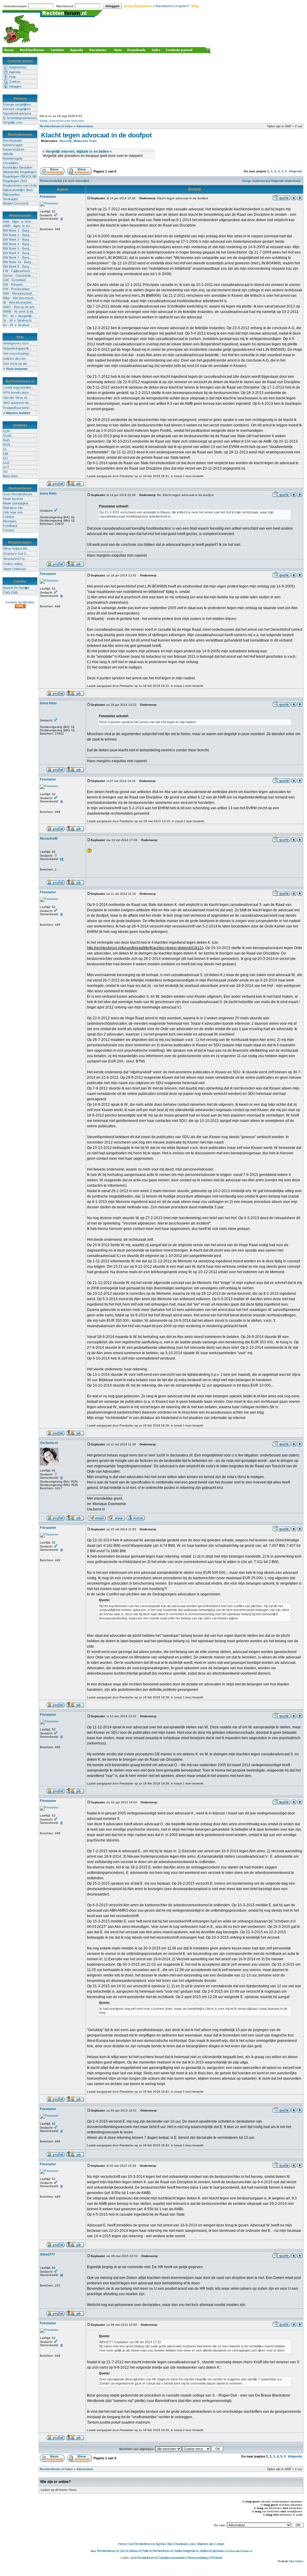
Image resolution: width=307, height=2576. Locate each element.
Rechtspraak (12, 140)
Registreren (18, 67)
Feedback (10, 526)
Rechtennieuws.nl (107, 2551)
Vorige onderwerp (255, 181)
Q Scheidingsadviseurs (20, 118)
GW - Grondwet (15, 280)
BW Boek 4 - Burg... (17, 244)
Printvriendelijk (51, 181)
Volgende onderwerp (285, 181)
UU (5, 458)
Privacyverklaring (197, 2558)
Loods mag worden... (19, 387)
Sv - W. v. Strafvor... (17, 325)
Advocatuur (85, 126)
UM (6, 454)
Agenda (15, 72)
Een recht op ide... (16, 364)
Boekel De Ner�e (16, 588)
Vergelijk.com (13, 122)
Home (122, 2544)
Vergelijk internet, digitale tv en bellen (77, 152)
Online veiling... (14, 564)
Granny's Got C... (16, 554)
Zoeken (15, 82)
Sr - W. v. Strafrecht (17, 320)
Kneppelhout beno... (18, 408)
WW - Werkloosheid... (19, 293)
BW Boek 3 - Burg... (17, 239)
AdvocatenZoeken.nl (240, 2551)
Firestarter (48, 197)
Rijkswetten (11, 194)
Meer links (10, 476)
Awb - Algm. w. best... (18, 221)
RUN (7, 445)
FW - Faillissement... (18, 271)
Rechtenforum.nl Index (56, 126)
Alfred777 (47, 2254)
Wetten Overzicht (16, 203)
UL (5, 449)
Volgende (295, 171)
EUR (6, 431)
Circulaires (11, 163)
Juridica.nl (205, 2551)
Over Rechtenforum (18, 494)
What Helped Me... (17, 549)
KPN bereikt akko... (17, 392)
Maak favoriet (13, 499)
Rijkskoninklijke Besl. (18, 190)
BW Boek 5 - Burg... (17, 248)
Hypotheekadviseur (17, 113)
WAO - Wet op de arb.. (19, 307)
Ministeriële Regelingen (20, 172)
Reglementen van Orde (20, 185)
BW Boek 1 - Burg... (17, 230)
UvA (6, 463)
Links (192, 2544)
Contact (9, 530)
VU (5, 472)
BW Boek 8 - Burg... (17, 266)
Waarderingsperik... (18, 348)
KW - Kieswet (13, 284)
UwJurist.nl (49, 1443)
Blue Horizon (296, 2561)
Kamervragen (13, 145)
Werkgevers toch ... (18, 343)
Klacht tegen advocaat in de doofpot (96, 135)
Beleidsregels (13, 158)
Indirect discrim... (16, 359)
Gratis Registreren (138, 6)
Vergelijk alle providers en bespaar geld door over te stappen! (93, 156)
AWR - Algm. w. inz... (18, 226)
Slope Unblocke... (16, 569)
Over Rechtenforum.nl (141, 2544)
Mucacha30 (49, 838)
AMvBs (8, 154)
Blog (195, 6)
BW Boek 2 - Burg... (17, 235)
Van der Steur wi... (16, 398)
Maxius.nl (135, 2551)
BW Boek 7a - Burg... (18, 262)
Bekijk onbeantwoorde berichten (62, 121)
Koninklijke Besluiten (18, 167)
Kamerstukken (14, 149)
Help (13, 77)
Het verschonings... (18, 353)
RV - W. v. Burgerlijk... (19, 316)
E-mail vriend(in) (77, 181)
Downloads (181, 2544)
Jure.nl (124, 2551)
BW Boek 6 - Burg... (17, 253)
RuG (6, 440)
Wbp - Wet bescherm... (20, 298)
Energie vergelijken (17, 104)
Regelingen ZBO (15, 181)
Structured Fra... (15, 559)
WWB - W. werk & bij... (19, 311)
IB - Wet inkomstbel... (18, 302)
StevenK (66, 141)
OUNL (8, 436)
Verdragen (10, 199)
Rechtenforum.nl (162, 2551)
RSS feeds (216, 2558)
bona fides (48, 493)
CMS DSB (10, 593)
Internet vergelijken (17, 109)
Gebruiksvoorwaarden (172, 2558)
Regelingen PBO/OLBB (20, 176)
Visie (169, 2544)
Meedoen (10, 521)
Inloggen (15, 86)
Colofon (9, 517)
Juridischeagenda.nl (186, 2551)
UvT (6, 467)
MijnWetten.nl (220, 2551)
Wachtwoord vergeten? (172, 6)
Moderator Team (85, 141)
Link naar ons (13, 512)
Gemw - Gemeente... (18, 275)
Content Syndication (20, 602)
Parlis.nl (146, 2551)
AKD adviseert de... (17, 403)
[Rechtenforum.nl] (21, 44)
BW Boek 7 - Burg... (17, 257)
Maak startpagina (16, 503)
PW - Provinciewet (16, 289)
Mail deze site (13, 508)
